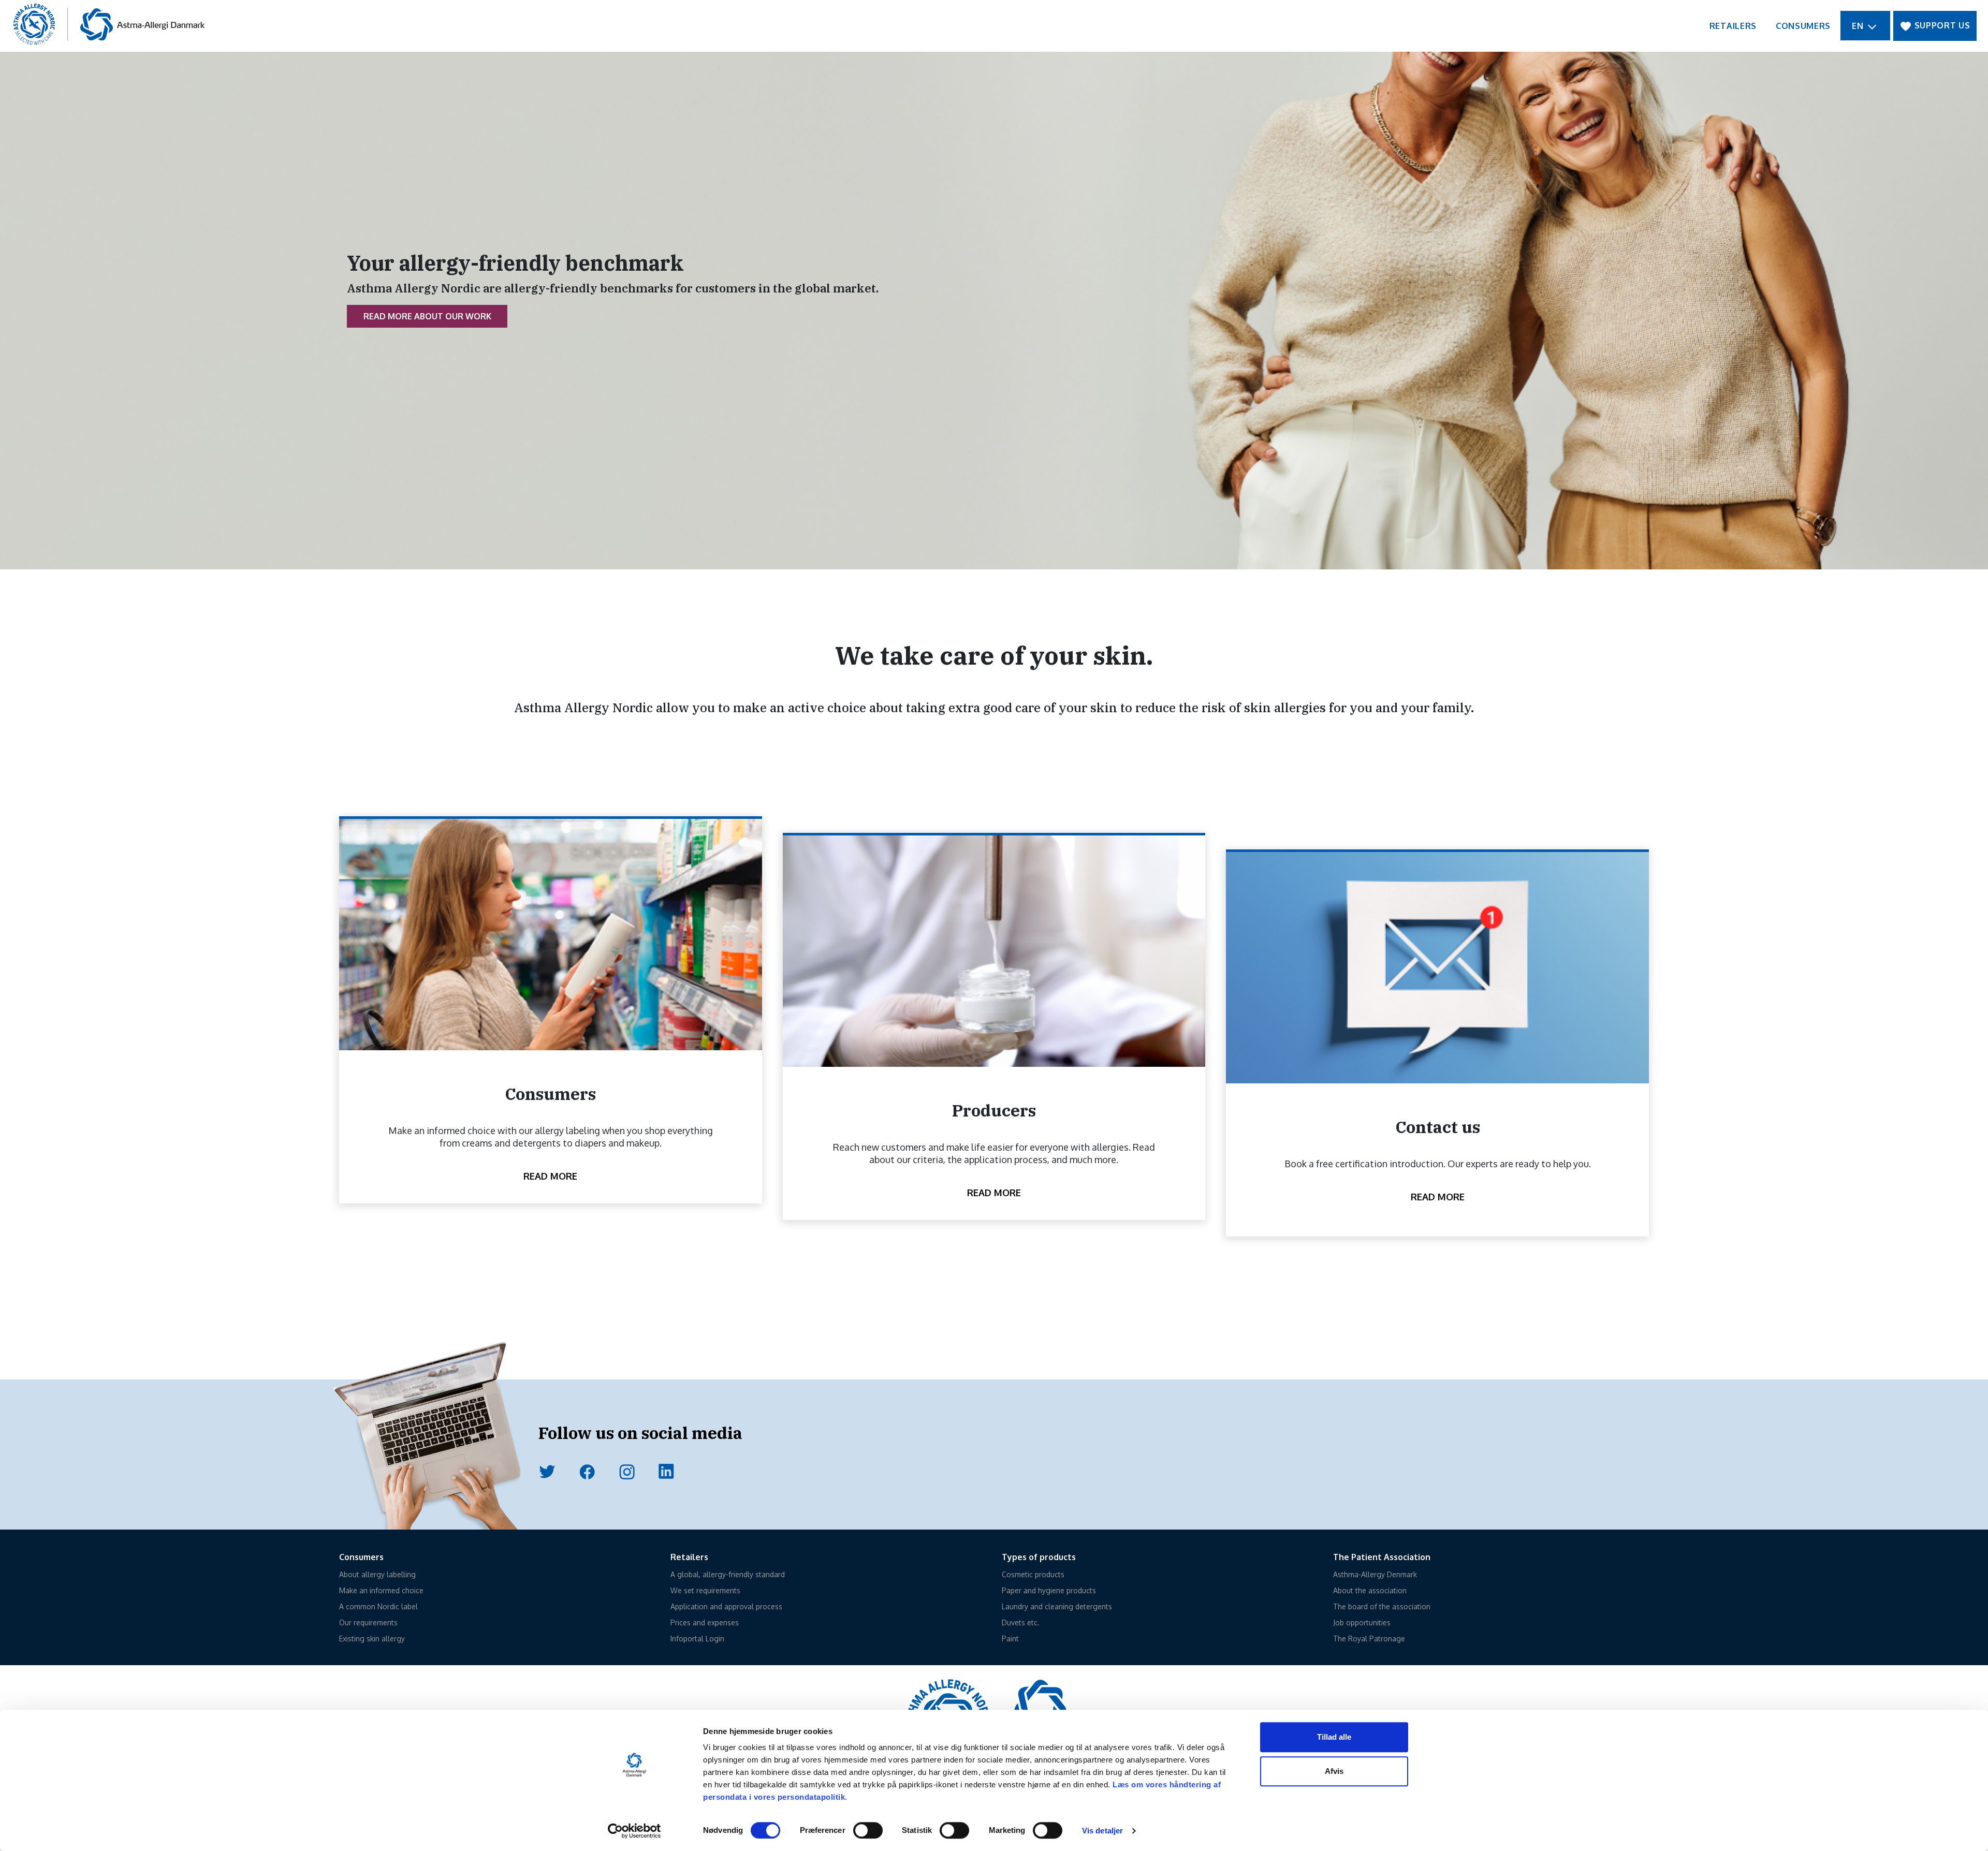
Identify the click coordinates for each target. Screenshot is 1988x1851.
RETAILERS (1733, 26)
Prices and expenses (705, 1622)
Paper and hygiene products (1049, 1590)
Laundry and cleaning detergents (1057, 1606)
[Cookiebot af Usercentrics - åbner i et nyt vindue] (634, 1831)
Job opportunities (1362, 1622)
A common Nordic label (378, 1606)
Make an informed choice (381, 1590)
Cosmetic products (1033, 1574)
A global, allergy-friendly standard (728, 1574)
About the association (1370, 1590)
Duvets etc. (1021, 1622)
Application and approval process (726, 1606)
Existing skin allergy (372, 1639)
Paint (1010, 1639)
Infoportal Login (697, 1639)
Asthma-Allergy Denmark (1375, 1574)
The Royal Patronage (1369, 1639)
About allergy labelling (377, 1574)
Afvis (1334, 1771)
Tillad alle (1334, 1737)
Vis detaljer (1102, 1831)
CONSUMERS (1803, 26)
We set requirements (705, 1590)
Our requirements (368, 1622)
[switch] (868, 1830)
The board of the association (1382, 1606)
